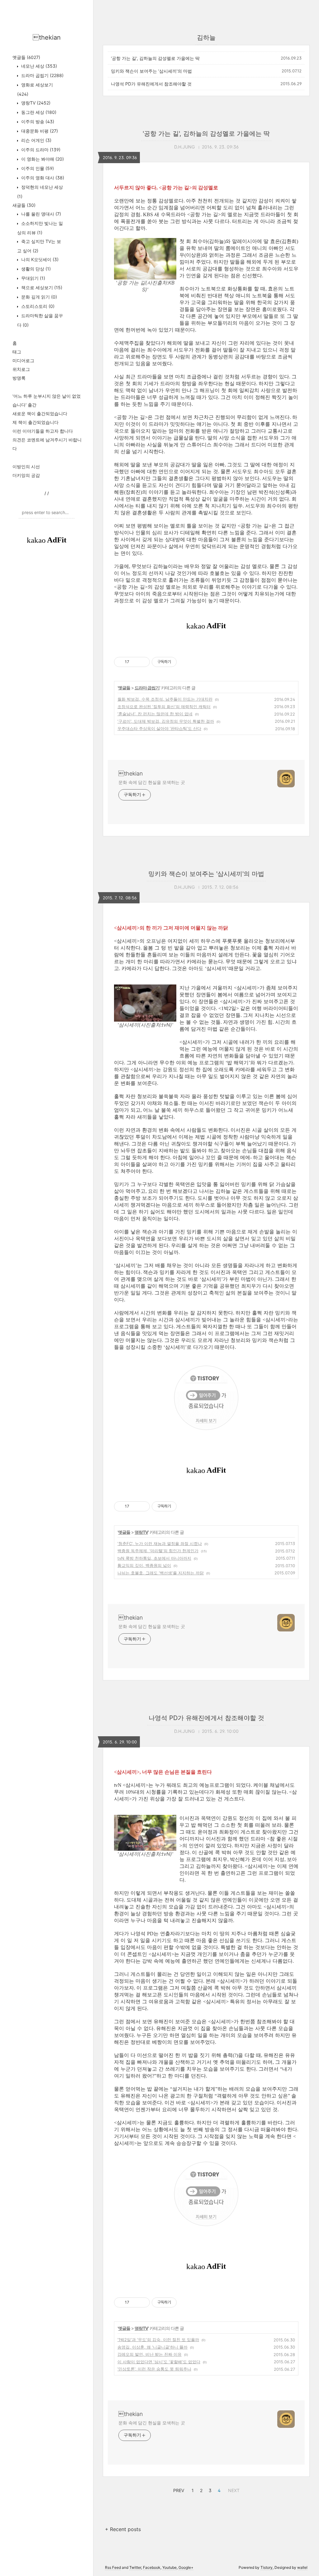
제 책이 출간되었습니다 (36, 422)
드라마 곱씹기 (42, 75)
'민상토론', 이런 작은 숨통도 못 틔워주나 (154, 2369)
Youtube (169, 2567)
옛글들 (26, 57)
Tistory (267, 2567)
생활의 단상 (35, 269)
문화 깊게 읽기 (38, 297)
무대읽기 (33, 278)
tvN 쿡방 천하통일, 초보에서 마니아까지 (154, 1558)
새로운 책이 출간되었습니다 (40, 413)
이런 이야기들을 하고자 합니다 (43, 431)
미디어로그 (23, 360)
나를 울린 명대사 (40, 214)
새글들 (24, 205)
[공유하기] (135, 662)
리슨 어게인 (36, 140)
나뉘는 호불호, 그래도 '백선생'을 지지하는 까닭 (161, 1573)
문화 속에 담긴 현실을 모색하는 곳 (152, 782)
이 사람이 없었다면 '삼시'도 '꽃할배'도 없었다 (159, 2362)
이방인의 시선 (26, 467)
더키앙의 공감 (26, 475)
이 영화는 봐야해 (42, 159)
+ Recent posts (123, 2529)
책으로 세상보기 (41, 287)
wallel (302, 2567)
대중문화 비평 (39, 131)
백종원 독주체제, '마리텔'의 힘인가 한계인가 (158, 1551)
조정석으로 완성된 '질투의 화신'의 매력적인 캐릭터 (164, 707)
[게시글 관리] (143, 662)
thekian (47, 37)
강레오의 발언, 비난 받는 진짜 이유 (150, 2354)
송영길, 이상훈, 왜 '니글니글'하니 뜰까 (152, 2347)
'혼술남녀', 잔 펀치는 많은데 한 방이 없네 (155, 714)
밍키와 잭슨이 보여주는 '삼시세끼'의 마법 (151, 71)
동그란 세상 (38, 112)
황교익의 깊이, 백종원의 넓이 (144, 1565)
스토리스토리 (37, 306)
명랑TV (35, 103)
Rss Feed (113, 2567)
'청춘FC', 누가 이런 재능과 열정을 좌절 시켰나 (160, 1543)
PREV (178, 2490)
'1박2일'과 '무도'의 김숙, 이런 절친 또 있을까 (158, 2340)
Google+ (186, 2567)
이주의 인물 (37, 168)
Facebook (152, 2567)
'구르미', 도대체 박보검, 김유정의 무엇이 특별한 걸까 (166, 721)
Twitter (135, 2567)
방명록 (19, 378)
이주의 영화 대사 (42, 178)
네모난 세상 (38, 66)
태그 (17, 352)
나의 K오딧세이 (39, 259)
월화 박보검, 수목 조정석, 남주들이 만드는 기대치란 (165, 699)
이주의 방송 (37, 122)
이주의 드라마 (40, 150)
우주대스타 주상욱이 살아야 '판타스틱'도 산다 (159, 728)
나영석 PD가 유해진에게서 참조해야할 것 (151, 84)
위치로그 (21, 369)
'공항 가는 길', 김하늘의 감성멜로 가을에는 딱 (155, 58)
